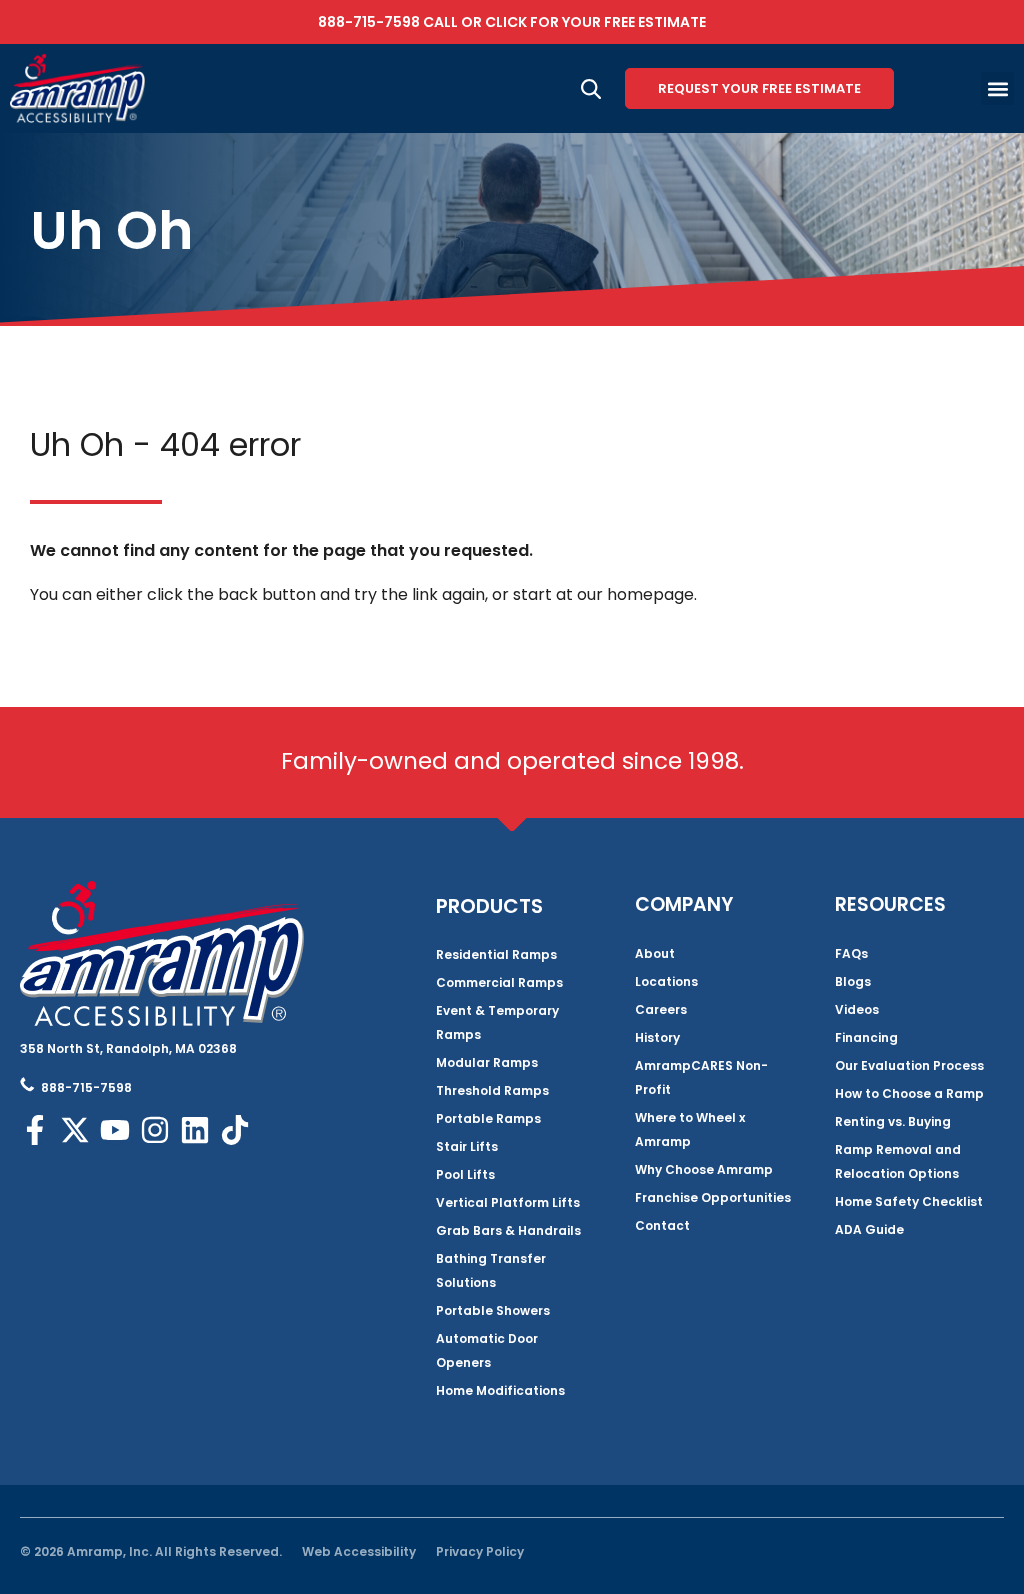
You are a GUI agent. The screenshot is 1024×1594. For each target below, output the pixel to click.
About (655, 953)
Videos (857, 1009)
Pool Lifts (465, 1174)
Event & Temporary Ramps (497, 1022)
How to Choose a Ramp (909, 1093)
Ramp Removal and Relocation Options (898, 1161)
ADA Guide (869, 1229)
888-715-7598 (369, 22)
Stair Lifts (467, 1146)
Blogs (853, 981)
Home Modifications (500, 1390)
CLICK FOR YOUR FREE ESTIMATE (595, 22)
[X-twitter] (75, 1130)
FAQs (851, 953)
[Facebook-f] (35, 1130)
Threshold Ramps (492, 1090)
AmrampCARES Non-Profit (701, 1077)
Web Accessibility (359, 1551)
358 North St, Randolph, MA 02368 (128, 1048)
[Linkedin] (195, 1130)
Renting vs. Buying (893, 1121)
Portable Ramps (488, 1118)
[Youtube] (115, 1130)
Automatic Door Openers (487, 1350)
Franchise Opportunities (713, 1197)
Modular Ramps (487, 1062)
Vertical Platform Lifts (508, 1202)
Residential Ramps (496, 954)
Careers (661, 1009)
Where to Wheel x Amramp (690, 1129)
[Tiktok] (235, 1130)
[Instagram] (155, 1130)
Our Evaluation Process (909, 1065)
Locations (666, 981)
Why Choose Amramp (704, 1169)
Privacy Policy (480, 1551)
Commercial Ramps (499, 982)
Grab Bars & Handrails (508, 1230)
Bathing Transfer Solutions (491, 1270)
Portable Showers (493, 1310)
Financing (866, 1037)
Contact (662, 1225)
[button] (997, 88)
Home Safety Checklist (909, 1201)
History (657, 1037)
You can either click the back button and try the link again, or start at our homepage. (363, 594)
